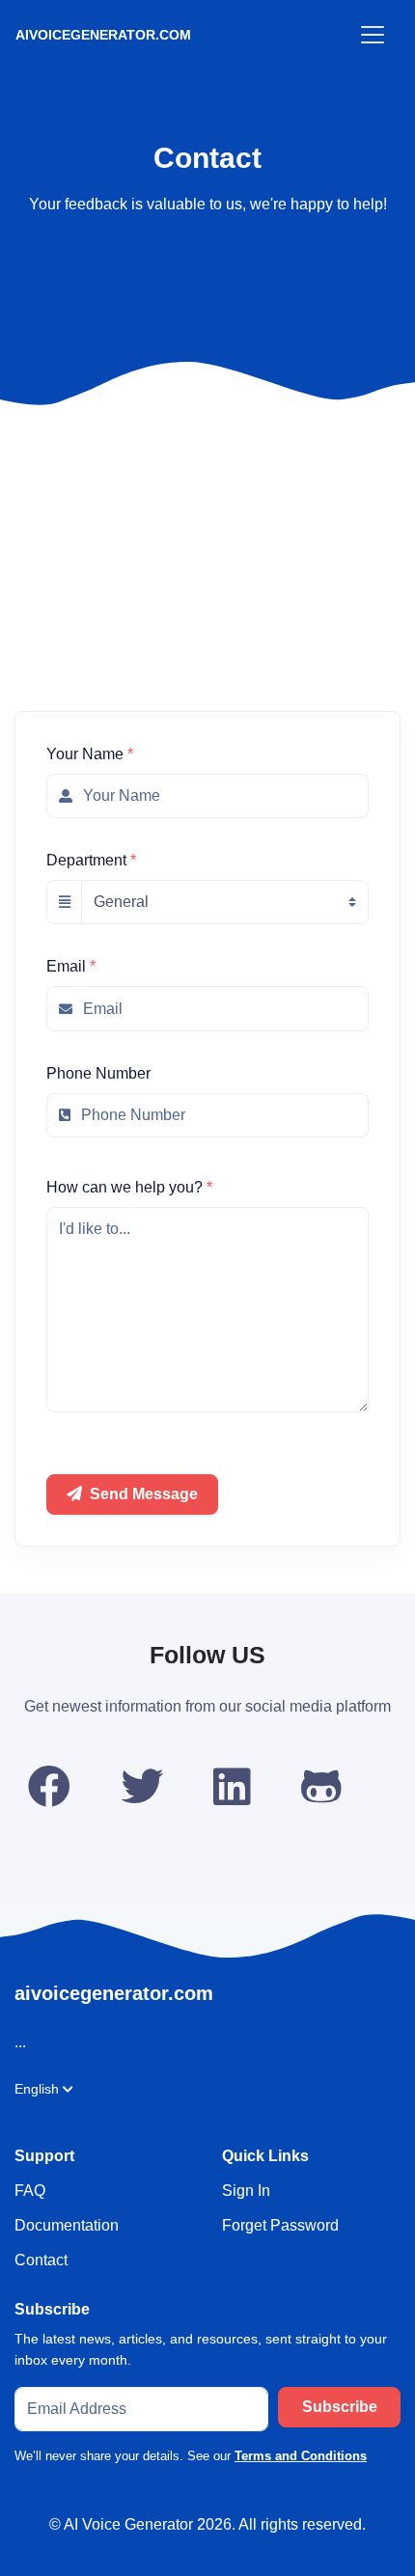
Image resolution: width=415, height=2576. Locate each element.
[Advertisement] (207, 494)
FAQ (30, 2191)
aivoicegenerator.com (114, 1993)
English (37, 2089)
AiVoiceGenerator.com (103, 35)
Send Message (144, 1494)
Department (91, 860)
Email (71, 966)
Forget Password (280, 2225)
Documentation (67, 2225)
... (20, 2042)
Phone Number (98, 1073)
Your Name (90, 754)
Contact (41, 2260)
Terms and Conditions (301, 2456)
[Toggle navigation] (373, 35)
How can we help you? (129, 1187)
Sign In (246, 2191)
